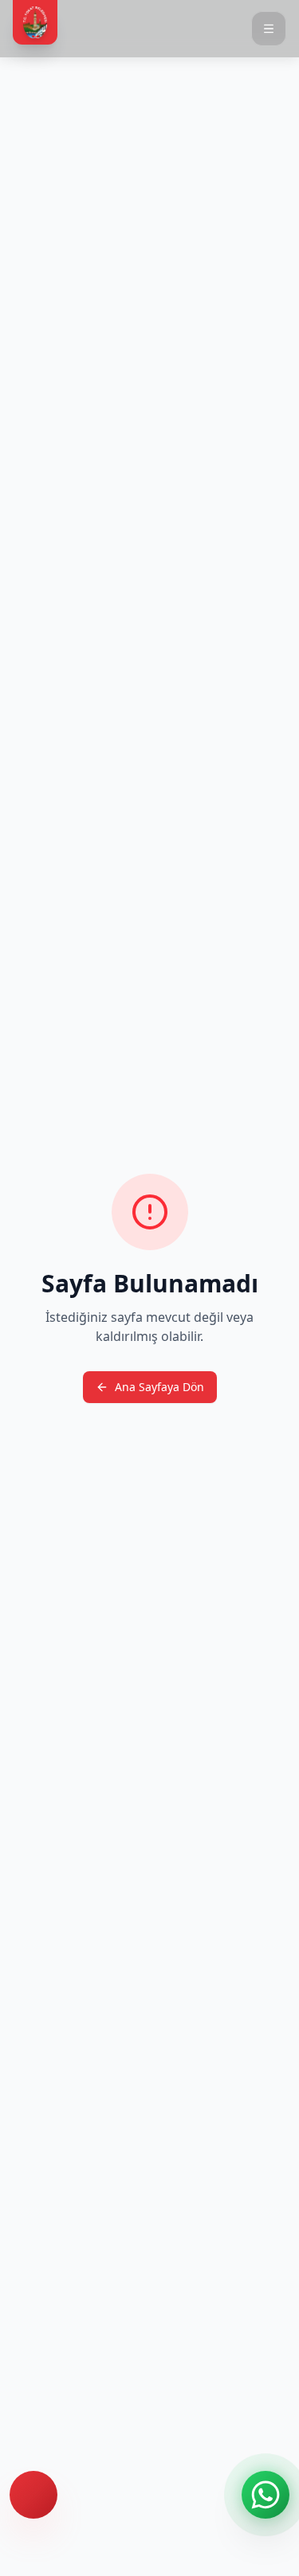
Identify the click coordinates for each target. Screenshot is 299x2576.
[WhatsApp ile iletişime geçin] (266, 2495)
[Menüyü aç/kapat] (269, 29)
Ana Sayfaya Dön (159, 1387)
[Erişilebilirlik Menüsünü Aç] (33, 2495)
